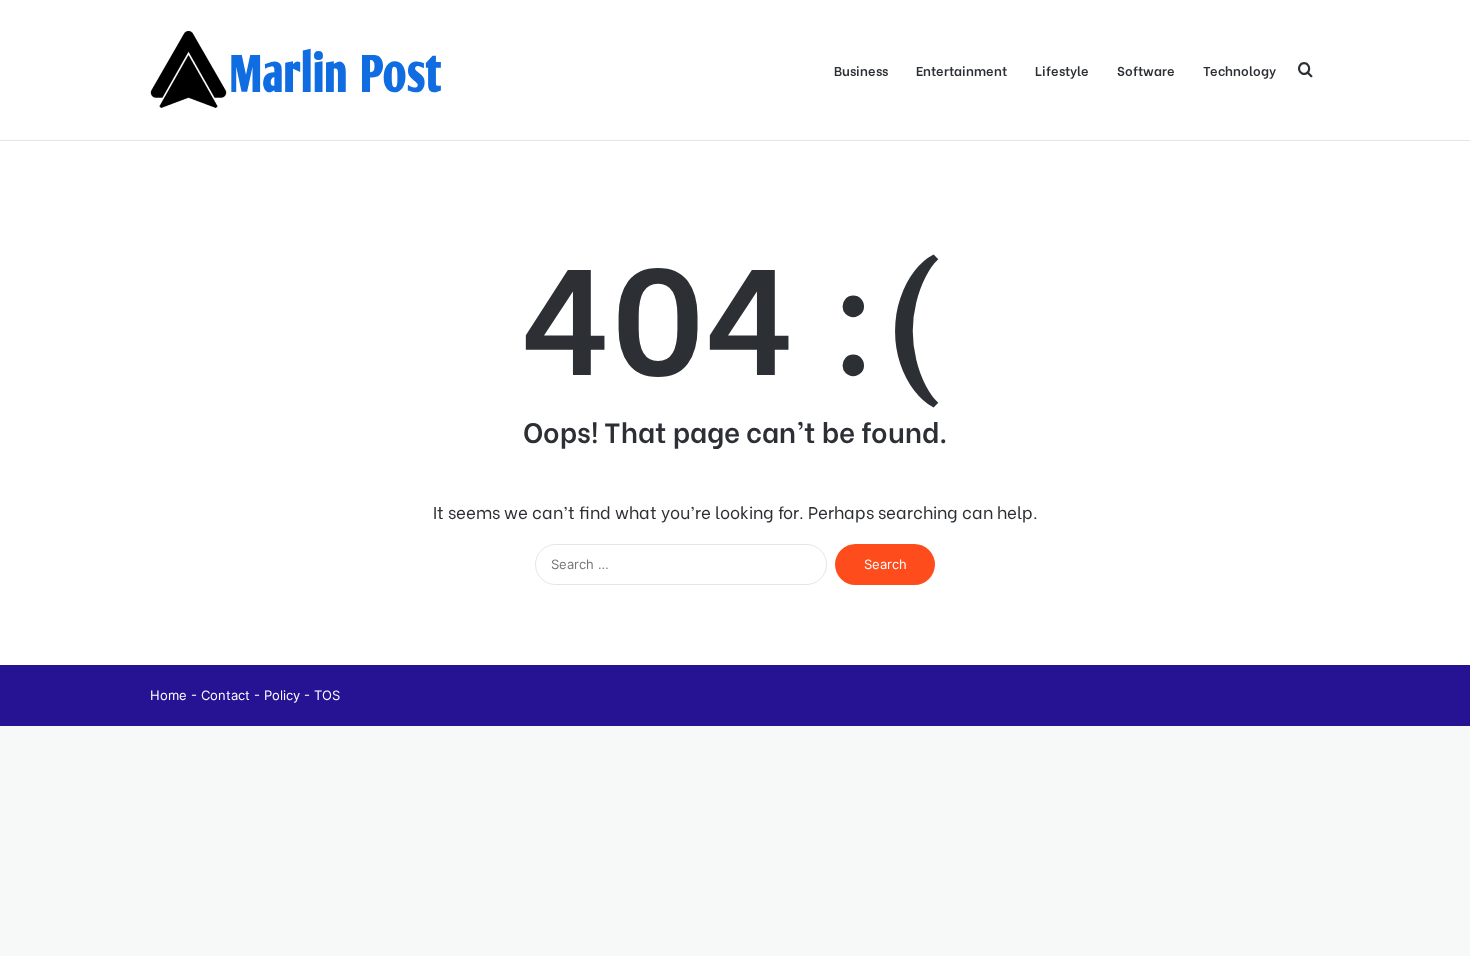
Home (170, 695)
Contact (227, 695)
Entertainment (961, 69)
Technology (1239, 69)
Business (861, 69)
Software (1146, 69)
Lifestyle (1062, 69)
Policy (284, 695)
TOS (327, 695)
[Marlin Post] (300, 70)
